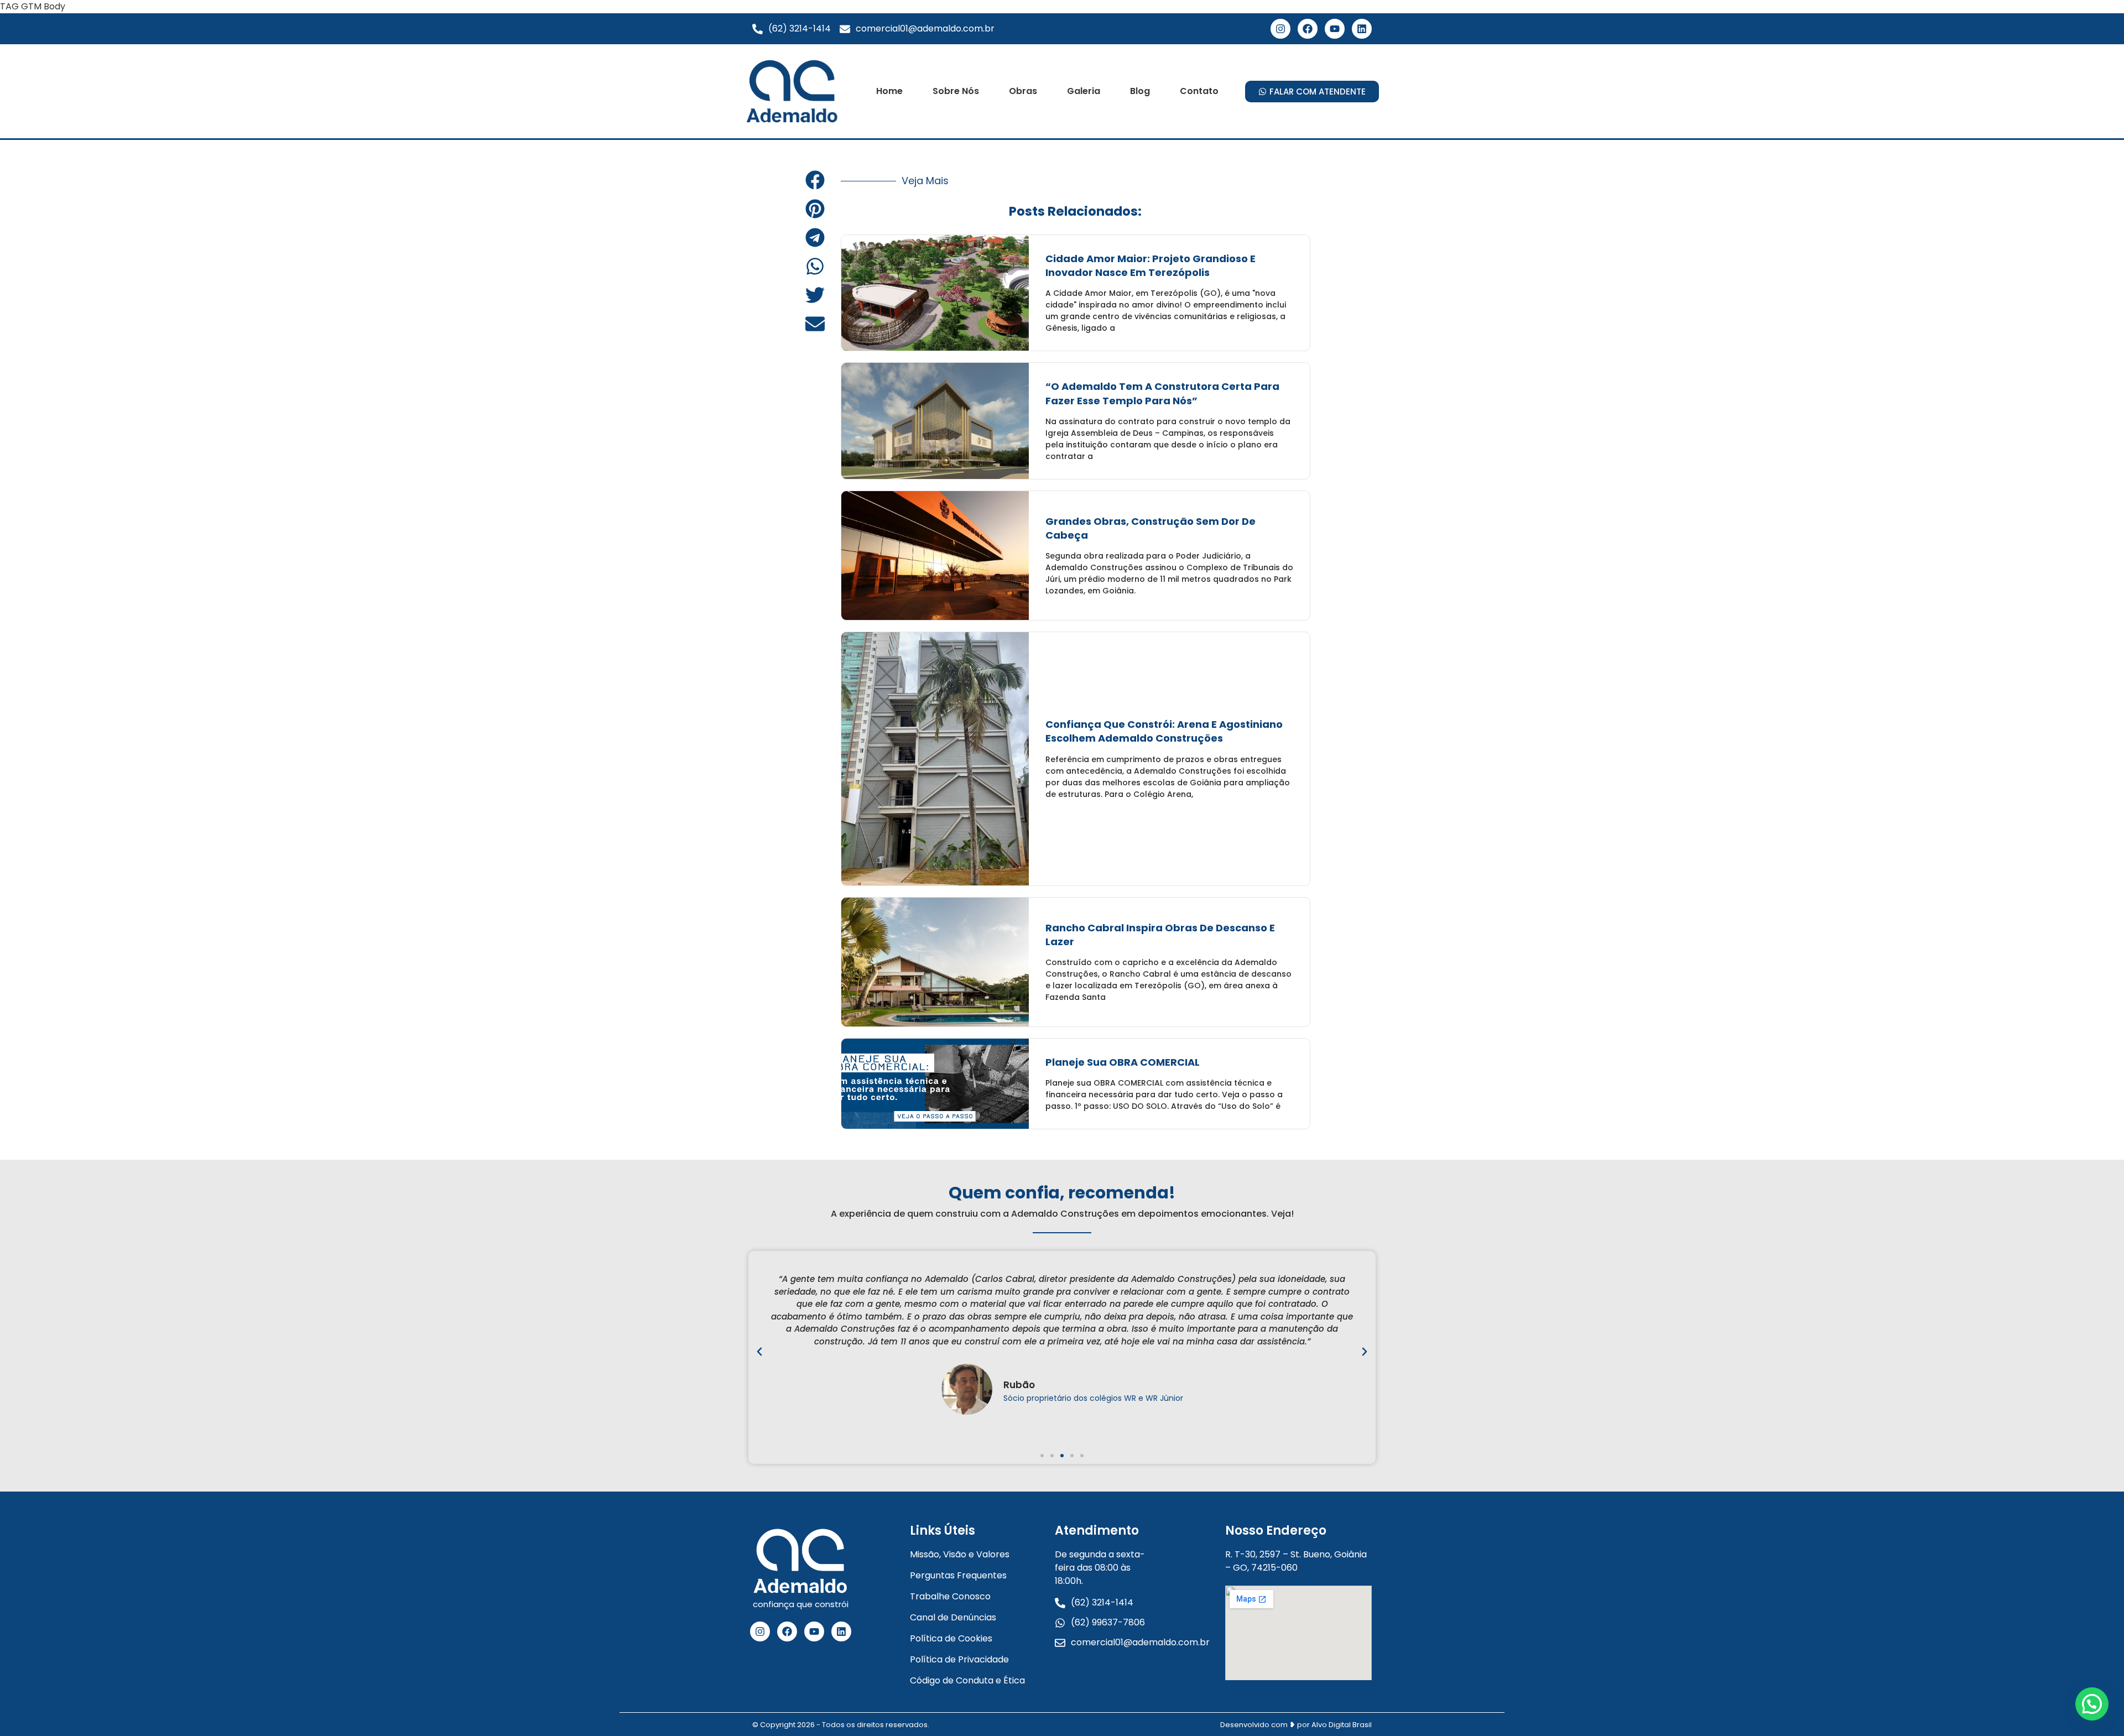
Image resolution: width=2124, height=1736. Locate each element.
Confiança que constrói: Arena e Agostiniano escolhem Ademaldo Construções (1164, 731)
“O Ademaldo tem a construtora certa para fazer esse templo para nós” (1162, 393)
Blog (1140, 91)
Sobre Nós (956, 91)
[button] (815, 180)
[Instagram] (1280, 29)
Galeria (1084, 91)
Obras (1023, 91)
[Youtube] (1335, 29)
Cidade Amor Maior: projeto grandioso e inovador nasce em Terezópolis (1150, 265)
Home (889, 91)
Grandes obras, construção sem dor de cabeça (1150, 528)
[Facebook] (1308, 29)
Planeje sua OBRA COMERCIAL (1123, 1062)
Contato (1199, 91)
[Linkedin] (1362, 29)
